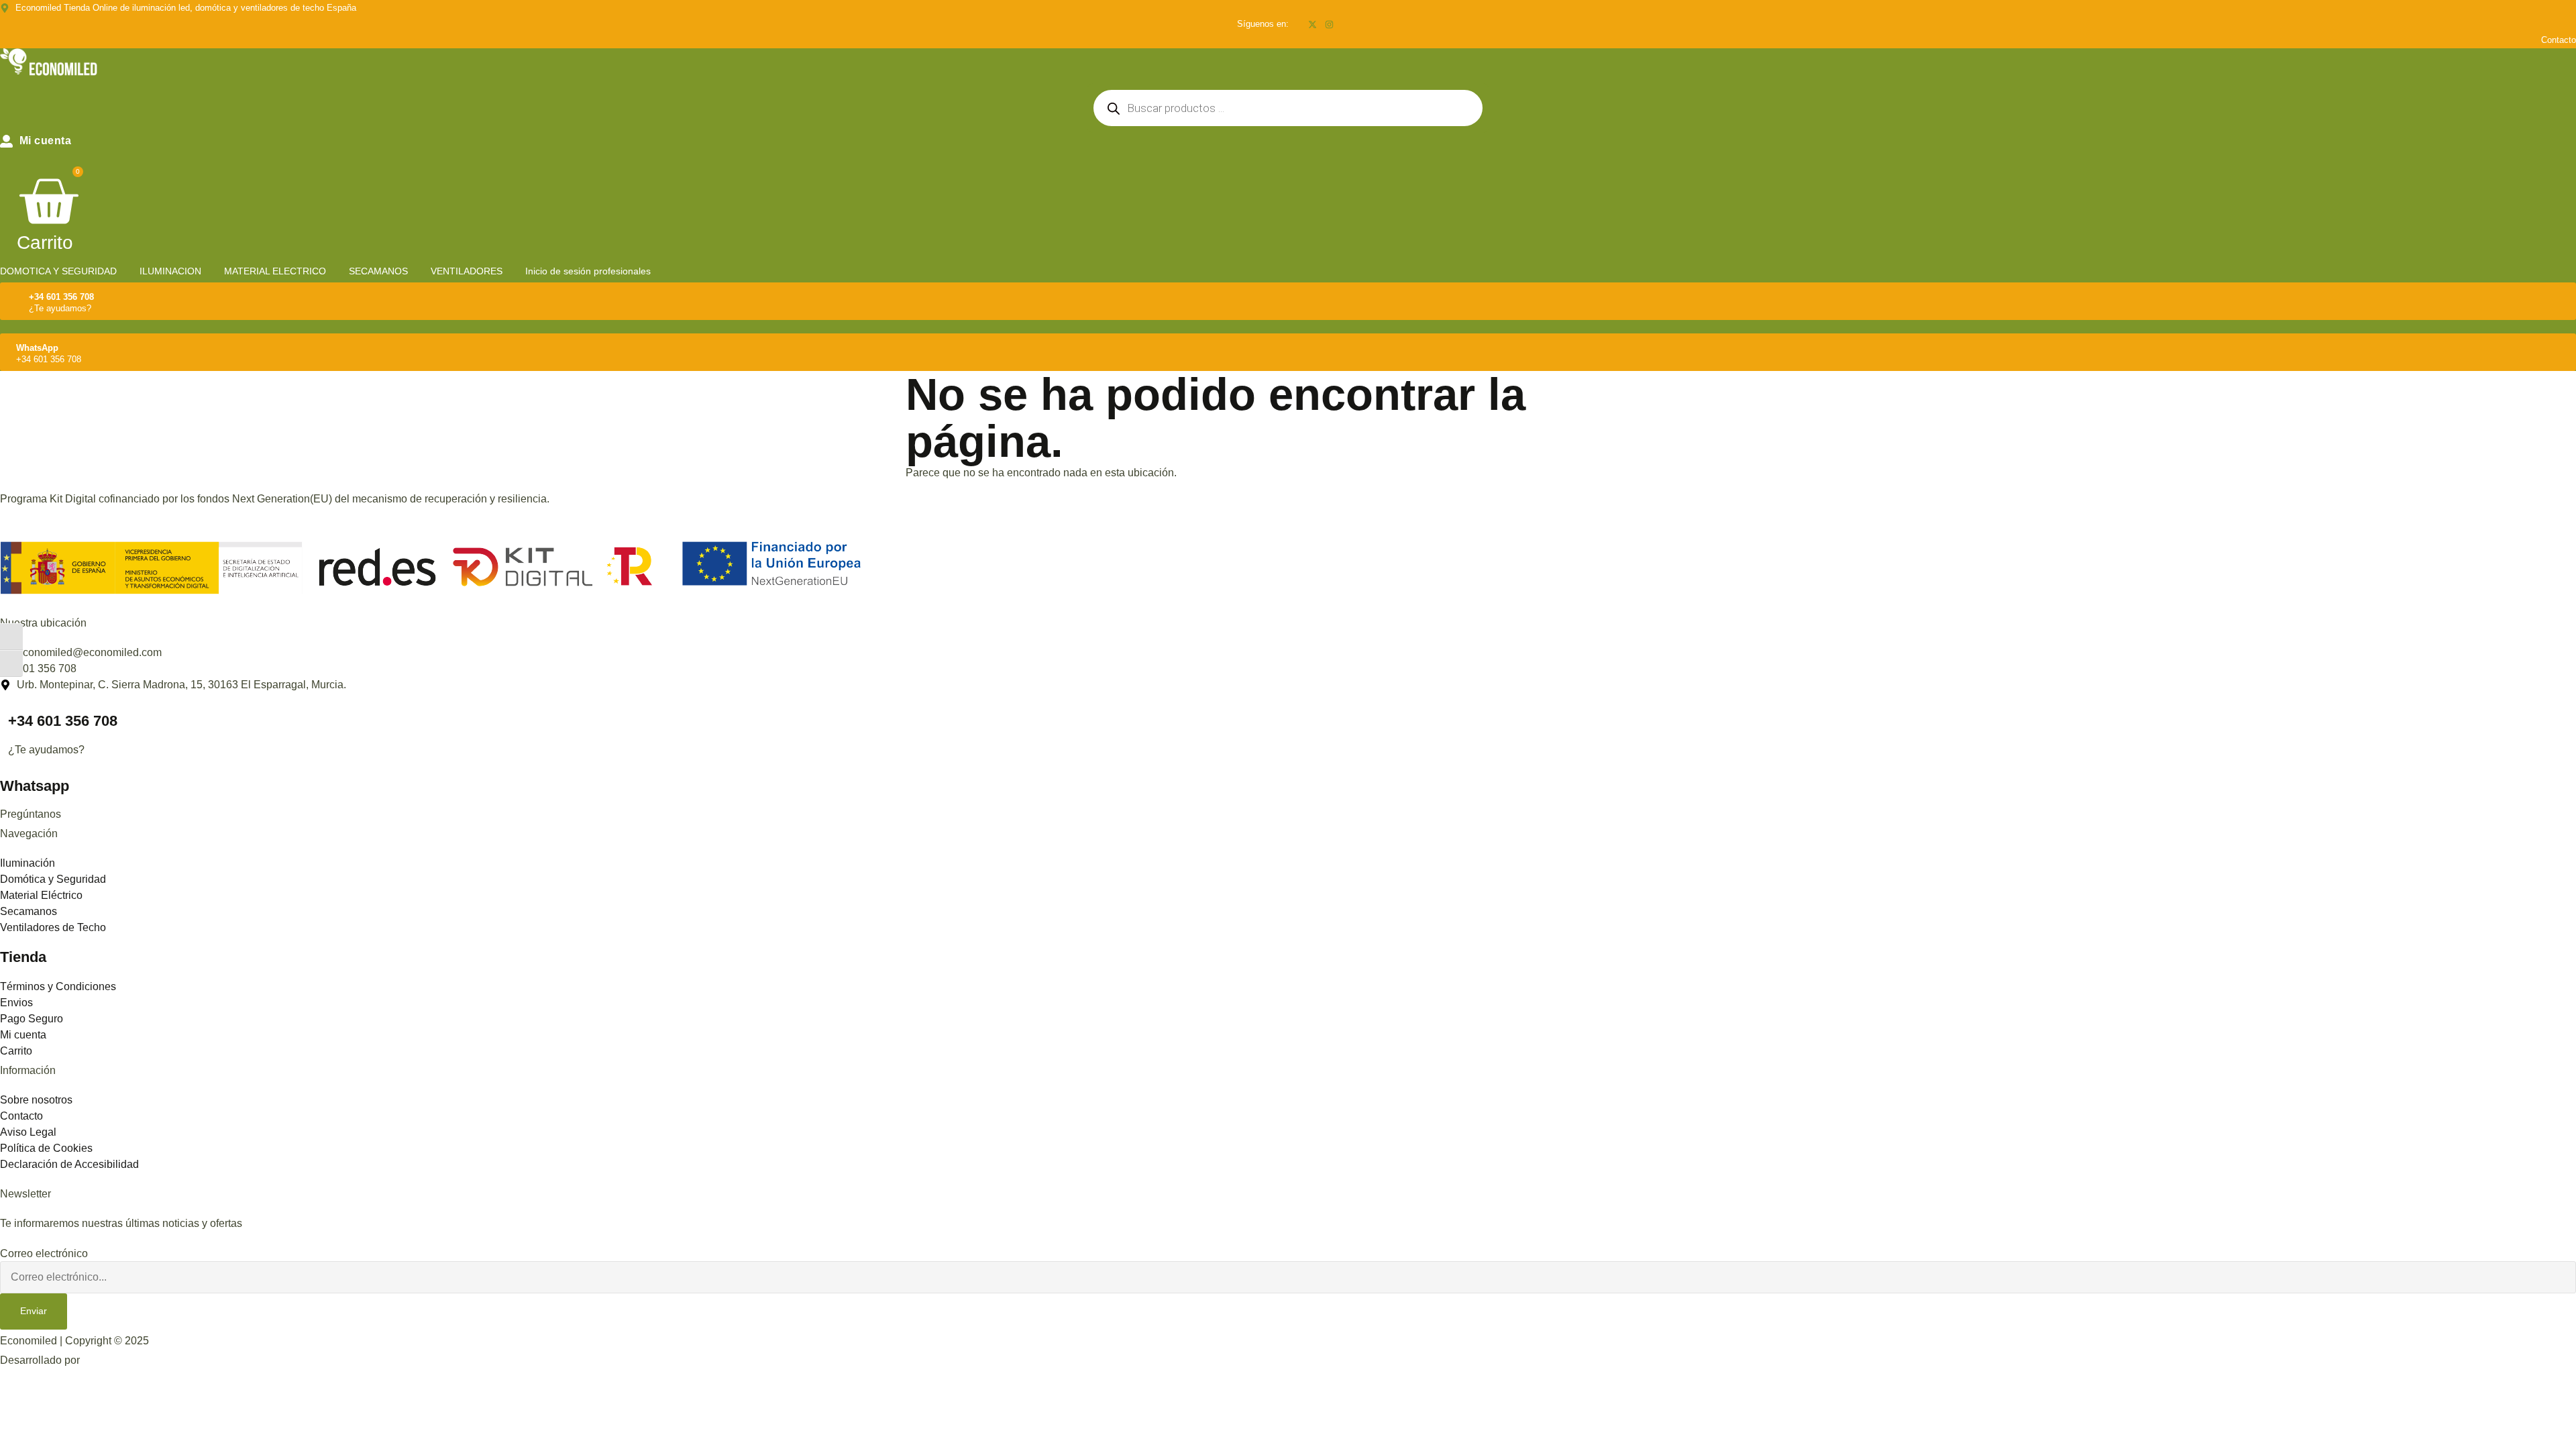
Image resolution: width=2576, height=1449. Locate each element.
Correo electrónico (44, 1254)
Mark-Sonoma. (117, 1360)
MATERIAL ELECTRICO (275, 271)
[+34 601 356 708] (16, 299)
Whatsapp (35, 786)
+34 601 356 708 (61, 297)
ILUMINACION (170, 271)
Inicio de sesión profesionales (588, 271)
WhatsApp (37, 348)
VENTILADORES (467, 271)
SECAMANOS (378, 271)
